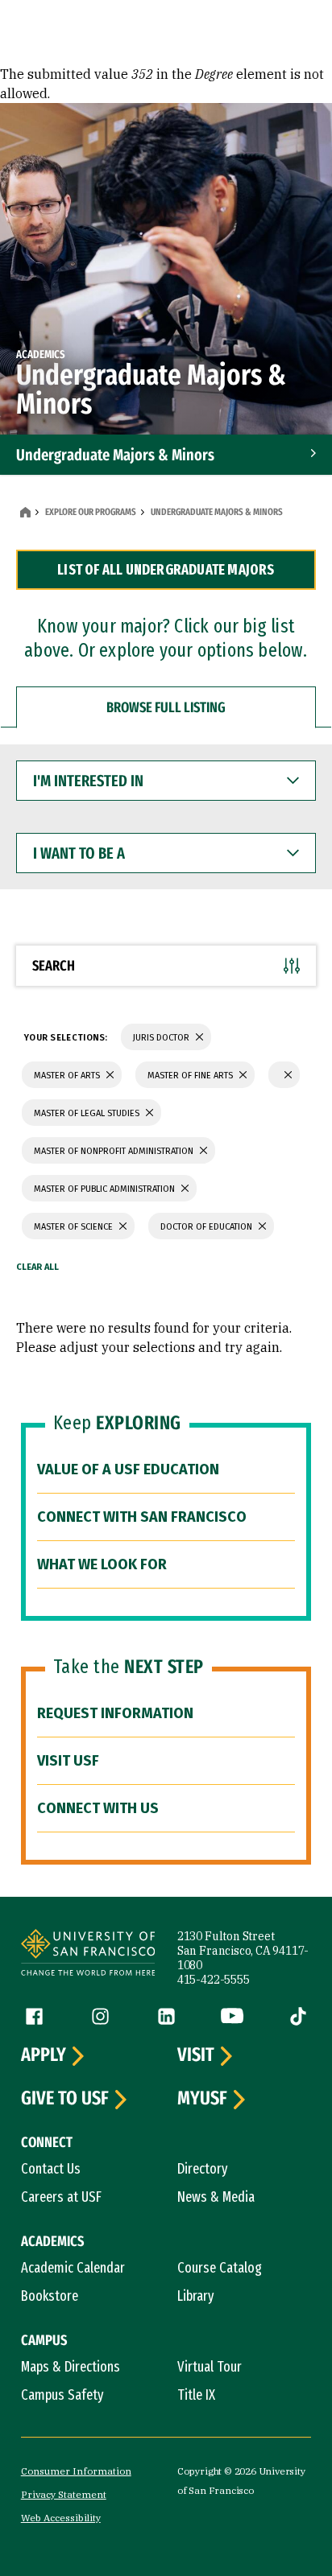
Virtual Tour (210, 2367)
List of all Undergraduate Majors (166, 570)
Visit (196, 2055)
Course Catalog (220, 2268)
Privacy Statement (64, 2494)
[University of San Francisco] (88, 1955)
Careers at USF (61, 2197)
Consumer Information (76, 2471)
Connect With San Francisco (142, 1517)
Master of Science (75, 1227)
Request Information (115, 1713)
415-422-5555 (214, 1980)
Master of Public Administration (106, 1189)
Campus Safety (62, 2395)
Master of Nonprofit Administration (115, 1151)
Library (196, 2296)
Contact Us (51, 2169)
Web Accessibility (61, 2518)
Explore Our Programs (91, 512)
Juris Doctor (162, 1038)
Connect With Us (98, 1808)
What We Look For (102, 1564)
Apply (44, 2055)
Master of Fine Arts (191, 1076)
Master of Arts (68, 1076)
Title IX (196, 2395)
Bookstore (50, 2296)
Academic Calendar (73, 2268)
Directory (203, 2169)
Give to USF (65, 2099)
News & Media (216, 2197)
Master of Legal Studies (88, 1113)
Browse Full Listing (166, 707)
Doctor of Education (207, 1227)
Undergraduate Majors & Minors (115, 455)
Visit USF (68, 1761)
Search (54, 966)
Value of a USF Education (128, 1469)
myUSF (202, 2099)
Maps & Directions (71, 2367)
